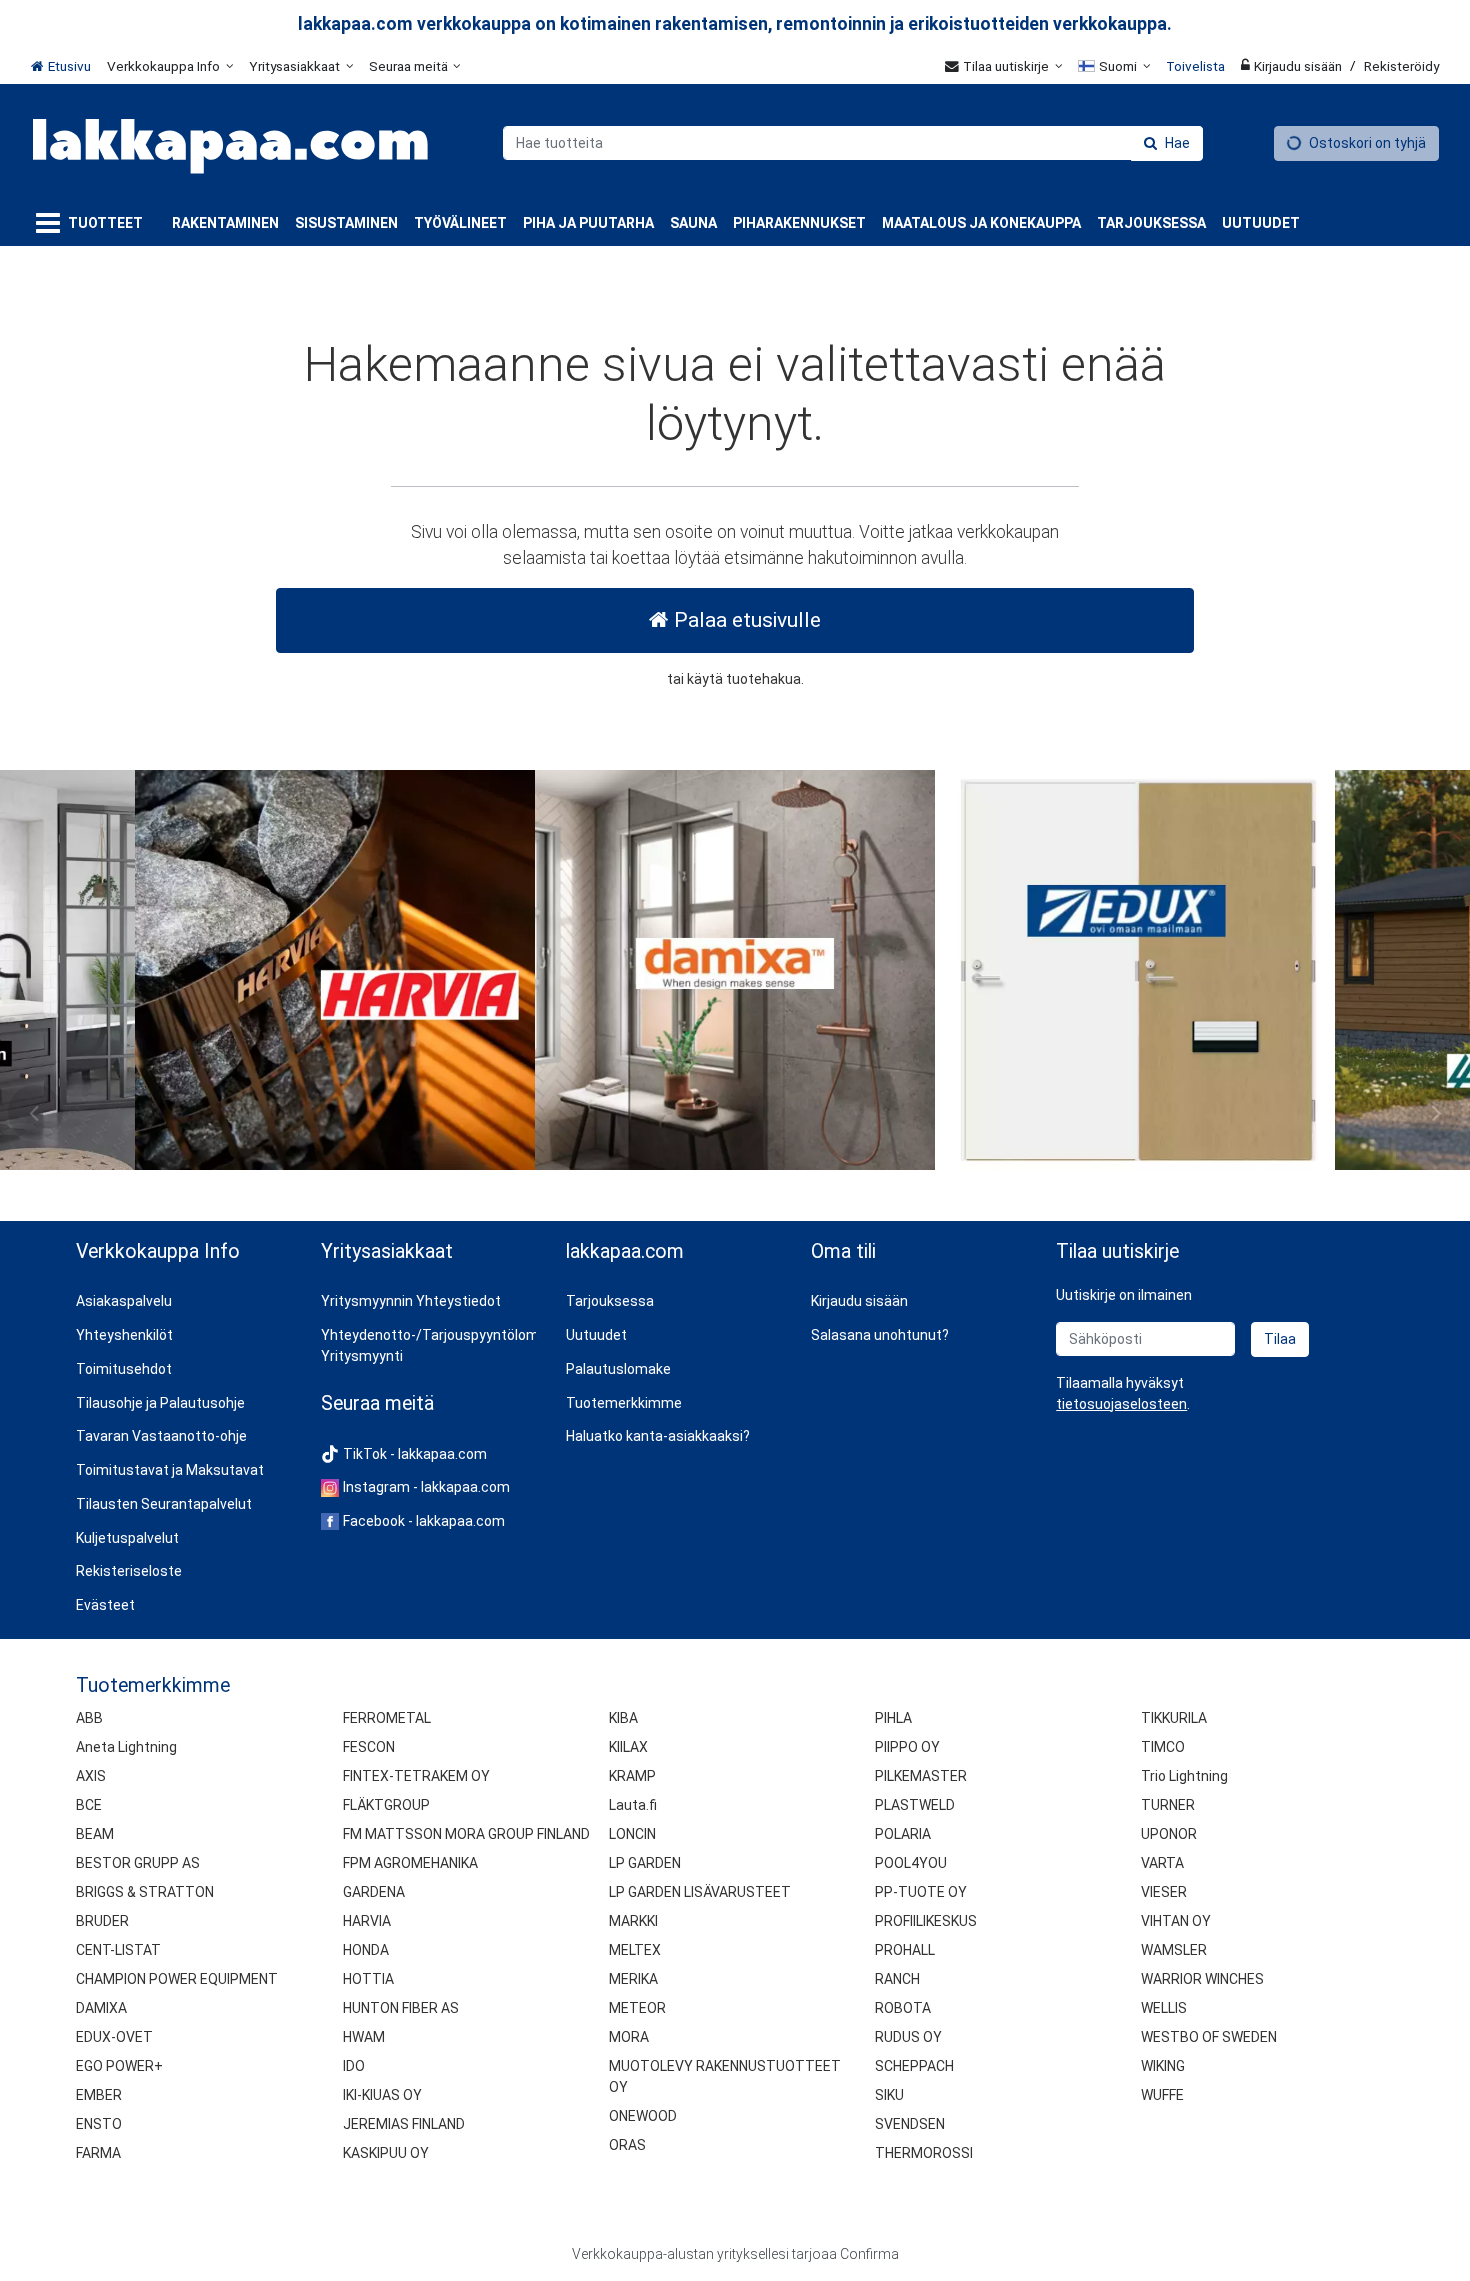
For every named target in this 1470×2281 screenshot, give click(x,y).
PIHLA (893, 1718)
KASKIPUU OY (386, 2153)
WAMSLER (1174, 1950)
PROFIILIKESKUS (926, 1921)
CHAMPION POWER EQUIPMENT (177, 1979)
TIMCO (1163, 1747)
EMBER (99, 2095)
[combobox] (853, 143)
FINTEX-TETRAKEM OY (416, 1776)
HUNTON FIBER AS (401, 2008)
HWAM (364, 2037)
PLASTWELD (915, 1805)
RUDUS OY (908, 2037)
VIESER (1164, 1892)
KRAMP (632, 1776)
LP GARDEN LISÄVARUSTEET (700, 1892)
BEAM (95, 1834)
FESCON (369, 1747)
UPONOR (1169, 1834)
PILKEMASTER (921, 1776)
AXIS (91, 1776)
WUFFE (1162, 2095)
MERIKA (633, 1979)
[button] (1121, 1404)
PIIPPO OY (907, 1747)
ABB (89, 1718)
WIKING (1163, 2066)
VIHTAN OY (1176, 1921)
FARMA (98, 2153)
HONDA (366, 1950)
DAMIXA (101, 2008)
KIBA (623, 1718)
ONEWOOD (643, 2116)
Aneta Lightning (126, 1747)
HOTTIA (368, 1979)
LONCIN (632, 1834)
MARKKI (633, 1921)
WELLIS (1164, 2008)
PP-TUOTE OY (921, 1892)
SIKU (889, 2095)
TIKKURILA (1174, 1718)
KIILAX (628, 1747)
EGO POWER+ (119, 2066)
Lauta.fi (633, 1805)
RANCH (897, 1979)
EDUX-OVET (114, 2037)
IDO (354, 2066)
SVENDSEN (910, 2124)
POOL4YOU (911, 1863)
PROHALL (905, 1950)
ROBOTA (903, 2008)
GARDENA (374, 1892)
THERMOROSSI (924, 2153)
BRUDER (102, 1921)
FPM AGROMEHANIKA (410, 1863)
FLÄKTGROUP (386, 1805)
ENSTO (99, 2124)
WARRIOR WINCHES (1202, 1979)
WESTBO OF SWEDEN (1209, 2037)
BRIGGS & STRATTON (145, 1892)
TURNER (1168, 1805)
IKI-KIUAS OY (382, 2095)
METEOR (637, 2008)
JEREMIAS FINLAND (404, 2124)
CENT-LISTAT (118, 1950)
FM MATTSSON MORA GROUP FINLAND (466, 1834)
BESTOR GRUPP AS (138, 1863)
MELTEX (635, 1950)
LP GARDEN (645, 1863)
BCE (89, 1805)
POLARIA (903, 1834)
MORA (629, 2037)
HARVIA (367, 1921)
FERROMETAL (387, 1718)
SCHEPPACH (914, 2066)
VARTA (1162, 1863)
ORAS (627, 2145)
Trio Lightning (1184, 1776)
